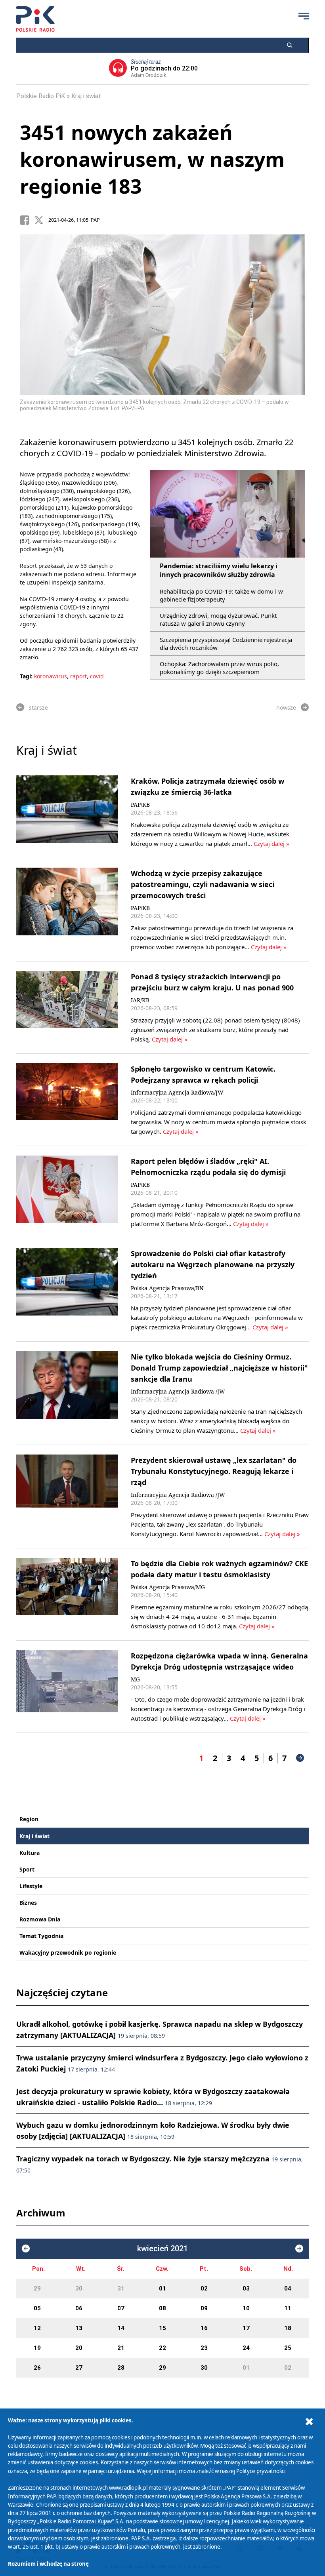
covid (97, 676)
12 (37, 2328)
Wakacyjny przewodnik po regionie (68, 1952)
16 (204, 2328)
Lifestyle (31, 1886)
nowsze (286, 707)
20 (79, 2348)
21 (121, 2348)
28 (121, 2368)
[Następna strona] (300, 1758)
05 (37, 2308)
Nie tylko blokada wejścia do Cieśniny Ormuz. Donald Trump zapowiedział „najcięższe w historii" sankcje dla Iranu (219, 1368)
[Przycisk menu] (304, 16)
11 (288, 2308)
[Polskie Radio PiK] (35, 19)
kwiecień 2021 (162, 2249)
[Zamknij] (309, 2422)
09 (204, 2308)
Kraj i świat (86, 96)
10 (246, 2308)
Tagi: (27, 676)
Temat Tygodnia (41, 1936)
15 (162, 2328)
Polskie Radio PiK (41, 96)
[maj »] (299, 2249)
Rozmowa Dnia (40, 1919)
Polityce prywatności (261, 2471)
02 (204, 2289)
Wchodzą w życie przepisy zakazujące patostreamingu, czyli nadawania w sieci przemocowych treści (203, 884)
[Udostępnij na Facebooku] (27, 220)
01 (162, 2289)
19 (37, 2348)
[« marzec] (26, 2249)
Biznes (28, 1903)
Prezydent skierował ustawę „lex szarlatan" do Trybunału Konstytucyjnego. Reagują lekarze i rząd (214, 1471)
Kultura (30, 1853)
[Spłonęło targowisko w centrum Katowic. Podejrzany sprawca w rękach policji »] (67, 1100)
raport (78, 676)
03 (246, 2289)
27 (79, 2368)
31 (121, 2289)
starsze (38, 707)
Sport (27, 1869)
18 (288, 2328)
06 (79, 2308)
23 (204, 2348)
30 (79, 2289)
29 (37, 2289)
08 (162, 2308)
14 (121, 2328)
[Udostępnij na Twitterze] (41, 220)
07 (121, 2308)
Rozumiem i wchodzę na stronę (48, 2564)
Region (29, 1819)
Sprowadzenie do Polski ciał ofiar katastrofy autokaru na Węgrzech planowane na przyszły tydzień (213, 1264)
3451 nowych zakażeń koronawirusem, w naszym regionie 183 (152, 159)
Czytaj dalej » (271, 843)
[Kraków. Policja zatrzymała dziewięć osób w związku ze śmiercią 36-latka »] (67, 812)
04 (288, 2289)
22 (162, 2348)
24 (246, 2348)
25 (288, 2348)
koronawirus (51, 676)
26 (37, 2368)
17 (246, 2328)
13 (79, 2328)
